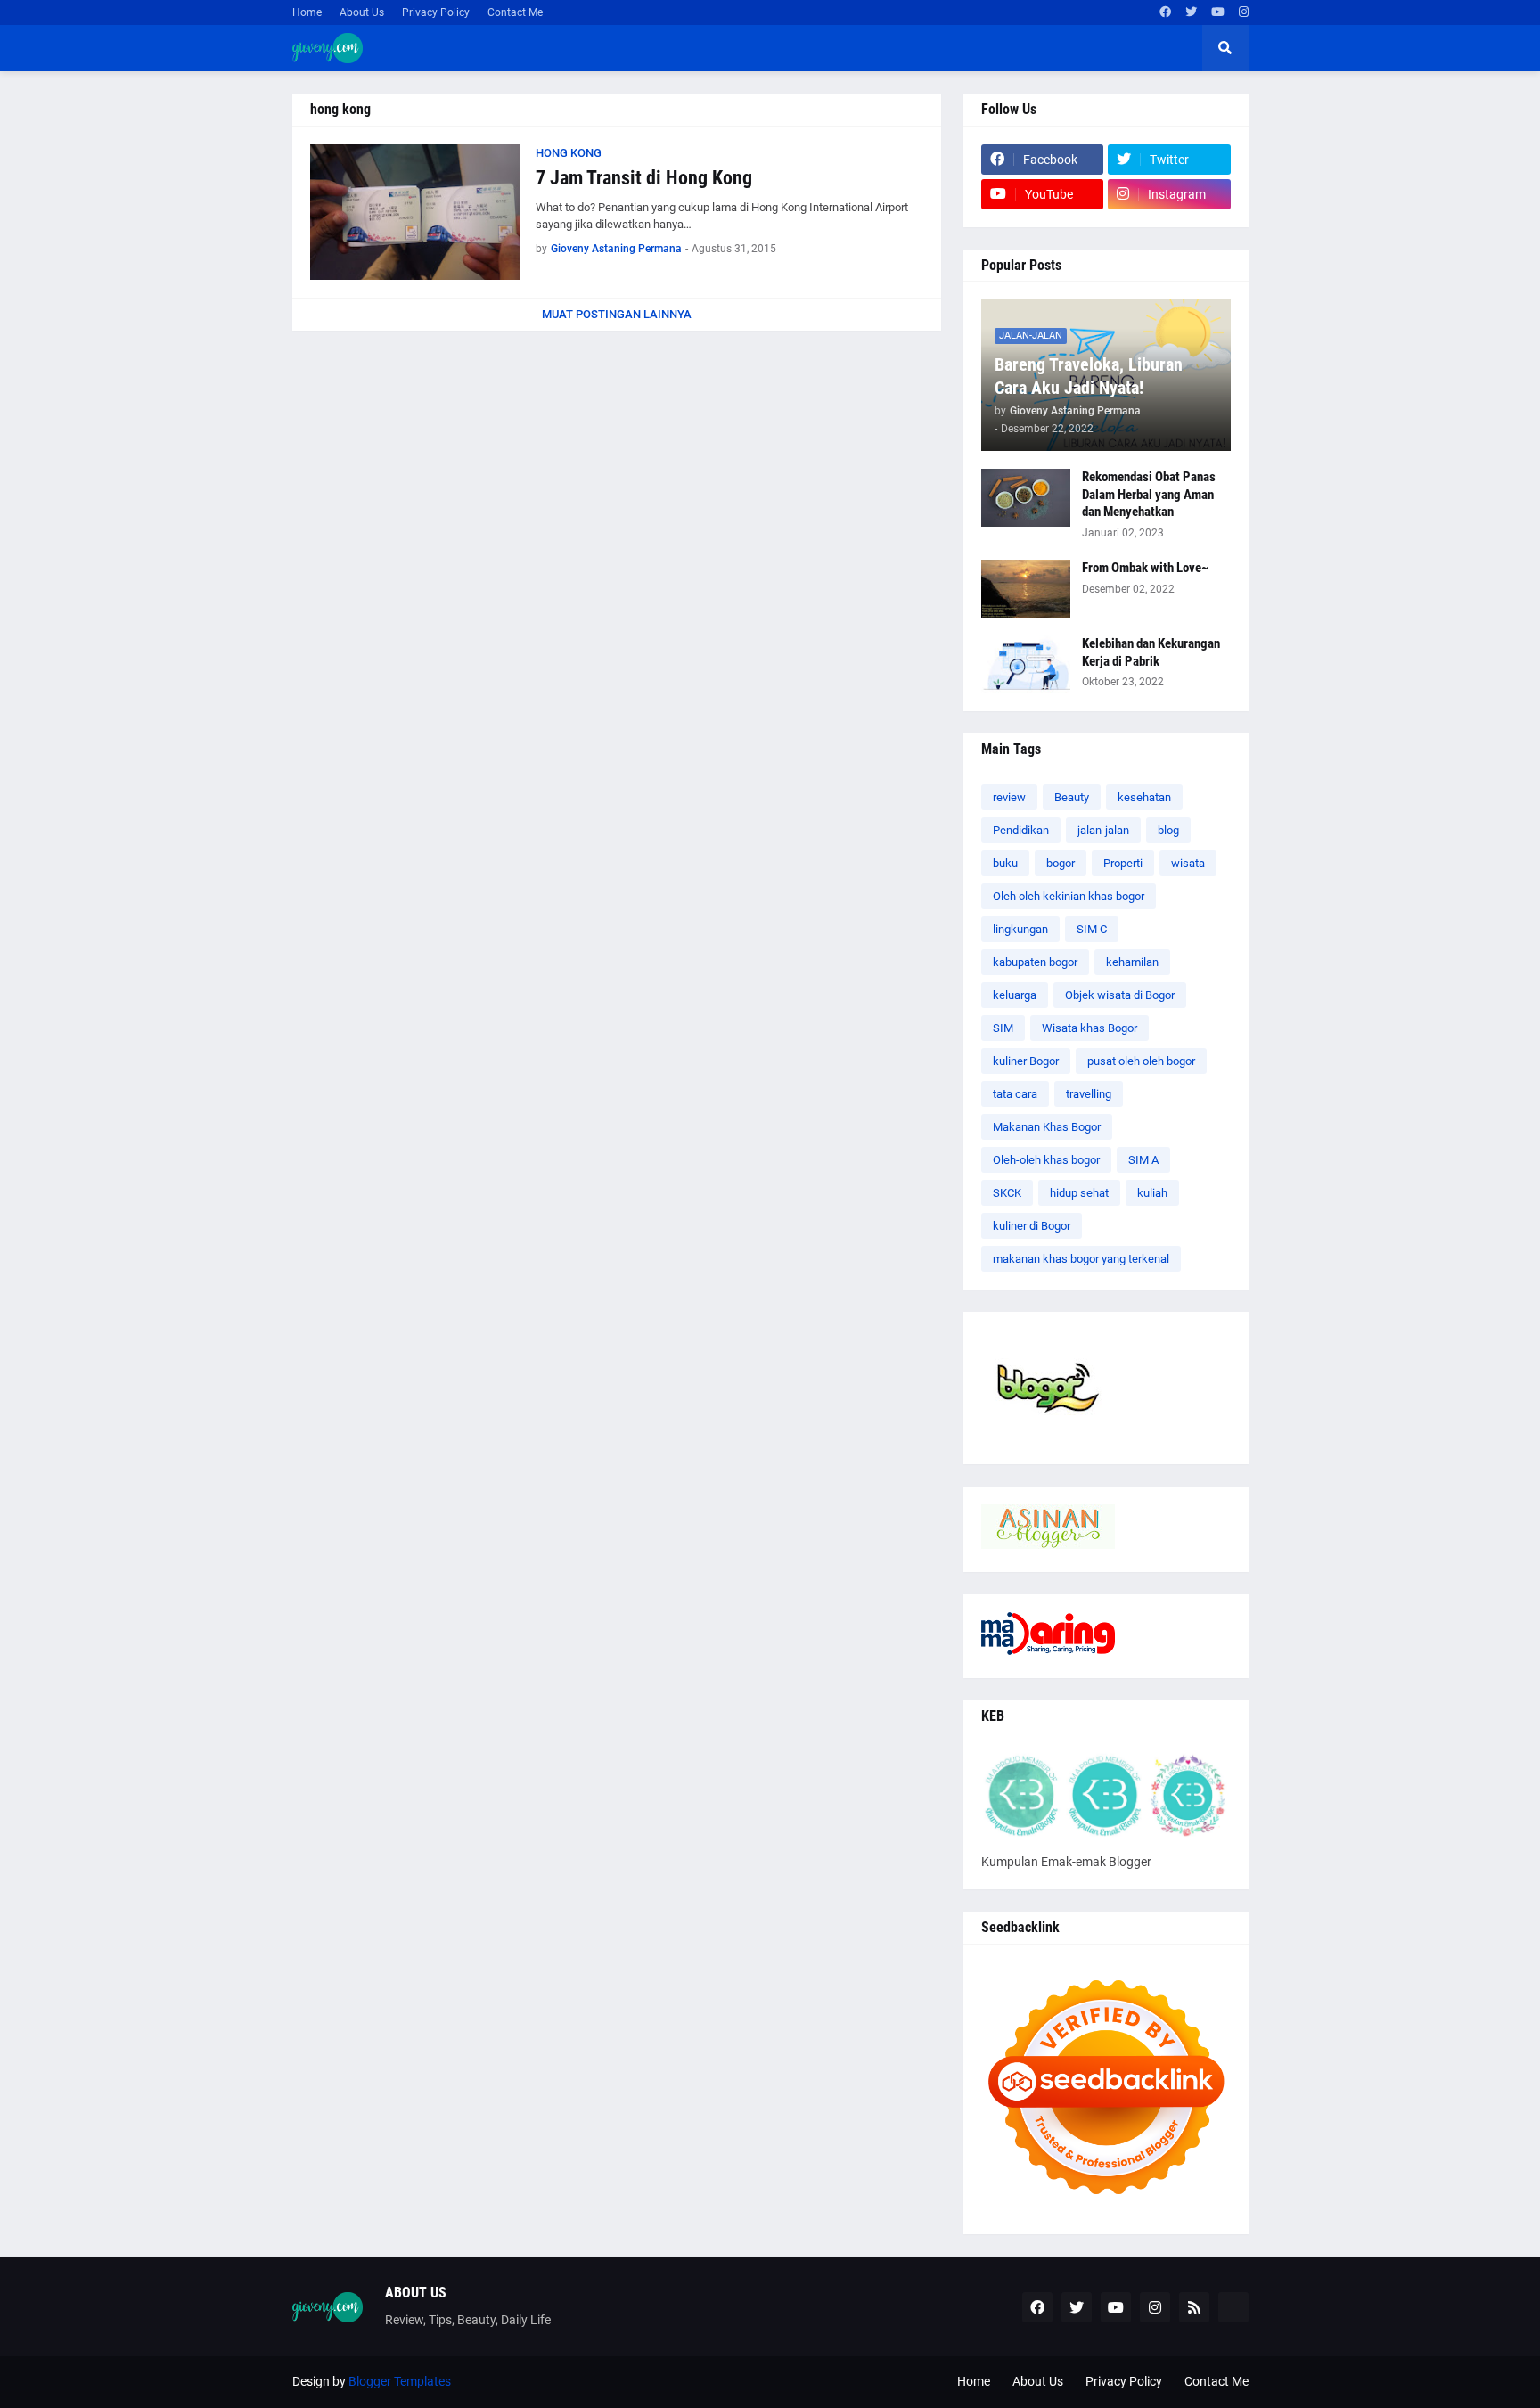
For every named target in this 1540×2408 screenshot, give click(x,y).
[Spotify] (1233, 2307)
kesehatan (1144, 797)
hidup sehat (1079, 1193)
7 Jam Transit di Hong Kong (644, 178)
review (1009, 797)
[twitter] (1191, 12)
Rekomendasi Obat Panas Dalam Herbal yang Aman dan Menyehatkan (1149, 494)
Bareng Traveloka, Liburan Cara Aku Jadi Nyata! (1089, 376)
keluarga (1015, 995)
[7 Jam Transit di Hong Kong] (415, 212)
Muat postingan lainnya (617, 314)
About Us (362, 12)
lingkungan (1020, 929)
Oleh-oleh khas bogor (1046, 1160)
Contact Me (515, 12)
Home (307, 12)
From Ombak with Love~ (1145, 568)
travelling (1089, 1094)
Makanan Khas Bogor (1047, 1127)
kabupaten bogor (1035, 962)
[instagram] (1244, 12)
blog (1168, 830)
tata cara (1015, 1094)
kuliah (1152, 1193)
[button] (1225, 48)
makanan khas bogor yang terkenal (1081, 1259)
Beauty (1072, 797)
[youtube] (1218, 12)
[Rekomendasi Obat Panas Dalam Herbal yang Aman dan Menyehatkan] (1026, 498)
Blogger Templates (400, 2381)
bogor (1061, 863)
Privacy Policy (436, 12)
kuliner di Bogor (1032, 1226)
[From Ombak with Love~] (1026, 589)
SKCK (1007, 1193)
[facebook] (1165, 12)
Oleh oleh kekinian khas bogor (1069, 896)
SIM (1003, 1028)
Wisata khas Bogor (1089, 1028)
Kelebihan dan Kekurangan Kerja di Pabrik (1151, 652)
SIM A (1143, 1160)
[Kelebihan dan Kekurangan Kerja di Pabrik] (1026, 664)
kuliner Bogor (1026, 1061)
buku (1005, 863)
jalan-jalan (1103, 830)
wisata (1188, 863)
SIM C (1092, 929)
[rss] (1194, 2307)
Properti (1123, 863)
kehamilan (1132, 962)
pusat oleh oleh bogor (1141, 1061)
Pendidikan (1021, 830)
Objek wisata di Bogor (1120, 995)
